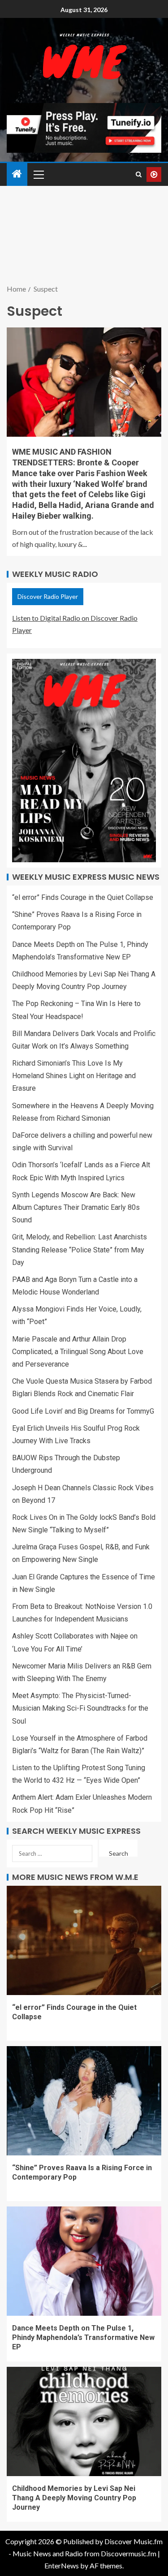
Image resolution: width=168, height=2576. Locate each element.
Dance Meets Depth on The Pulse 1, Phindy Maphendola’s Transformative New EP (83, 2338)
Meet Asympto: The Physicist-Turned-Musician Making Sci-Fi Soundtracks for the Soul (80, 1708)
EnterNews (62, 2565)
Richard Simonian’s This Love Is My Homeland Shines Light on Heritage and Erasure (74, 1076)
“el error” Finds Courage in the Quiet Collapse (83, 897)
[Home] (17, 174)
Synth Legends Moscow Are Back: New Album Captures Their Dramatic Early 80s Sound (76, 1207)
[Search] (139, 174)
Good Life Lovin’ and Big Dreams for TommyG (83, 1411)
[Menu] (38, 174)
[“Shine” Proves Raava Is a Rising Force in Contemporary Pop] (84, 2101)
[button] (38, 174)
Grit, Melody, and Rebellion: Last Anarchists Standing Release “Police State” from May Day (80, 1249)
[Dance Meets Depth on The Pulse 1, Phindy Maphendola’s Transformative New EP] (84, 2261)
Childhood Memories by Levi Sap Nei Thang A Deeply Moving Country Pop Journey (74, 2498)
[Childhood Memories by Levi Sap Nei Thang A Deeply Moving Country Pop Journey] (84, 2421)
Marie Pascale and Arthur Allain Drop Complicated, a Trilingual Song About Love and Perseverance (78, 1352)
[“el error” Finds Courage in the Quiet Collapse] (84, 1940)
